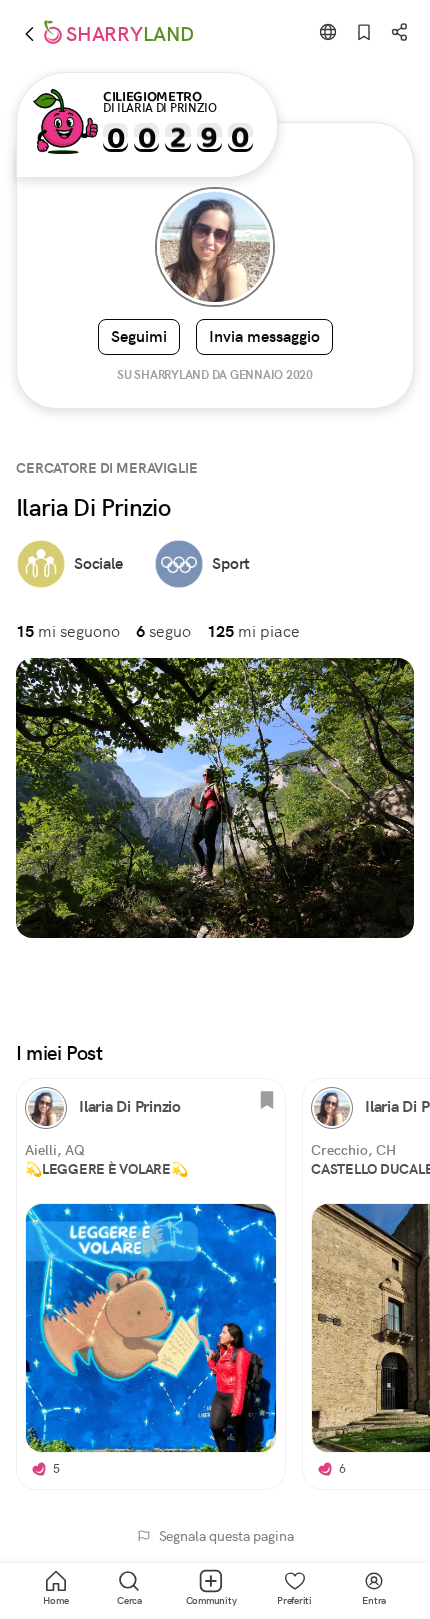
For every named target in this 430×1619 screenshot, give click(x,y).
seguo (163, 631)
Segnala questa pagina (226, 1536)
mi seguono (68, 631)
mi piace (253, 631)
